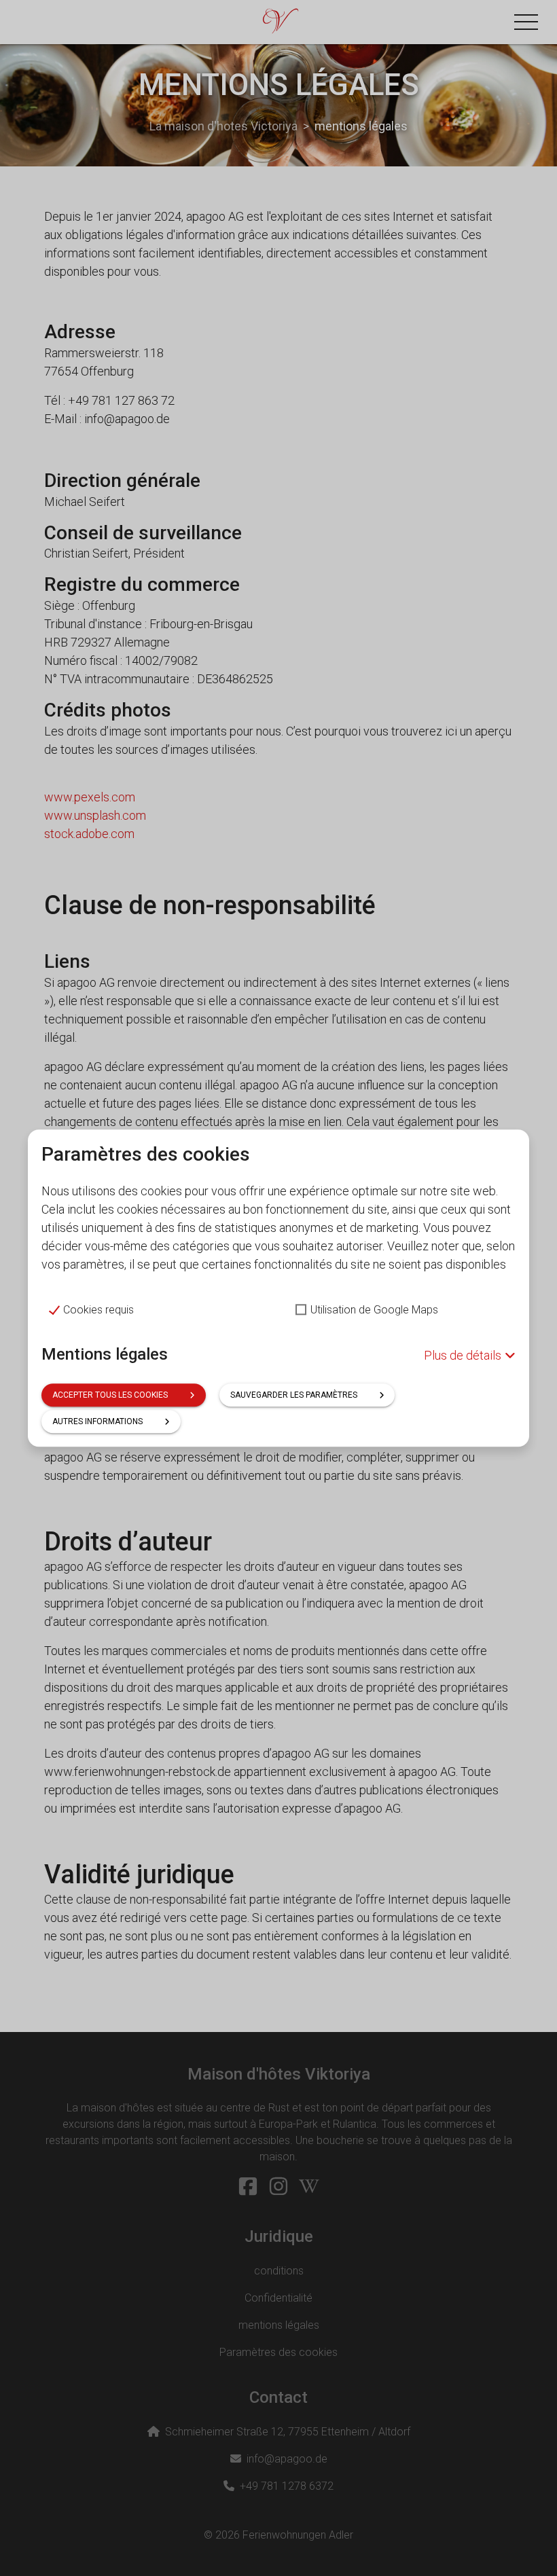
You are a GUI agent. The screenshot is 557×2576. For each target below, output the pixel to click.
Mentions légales (105, 1354)
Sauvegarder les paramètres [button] (294, 1395)
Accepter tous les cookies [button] (110, 1395)
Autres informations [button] (97, 1421)
